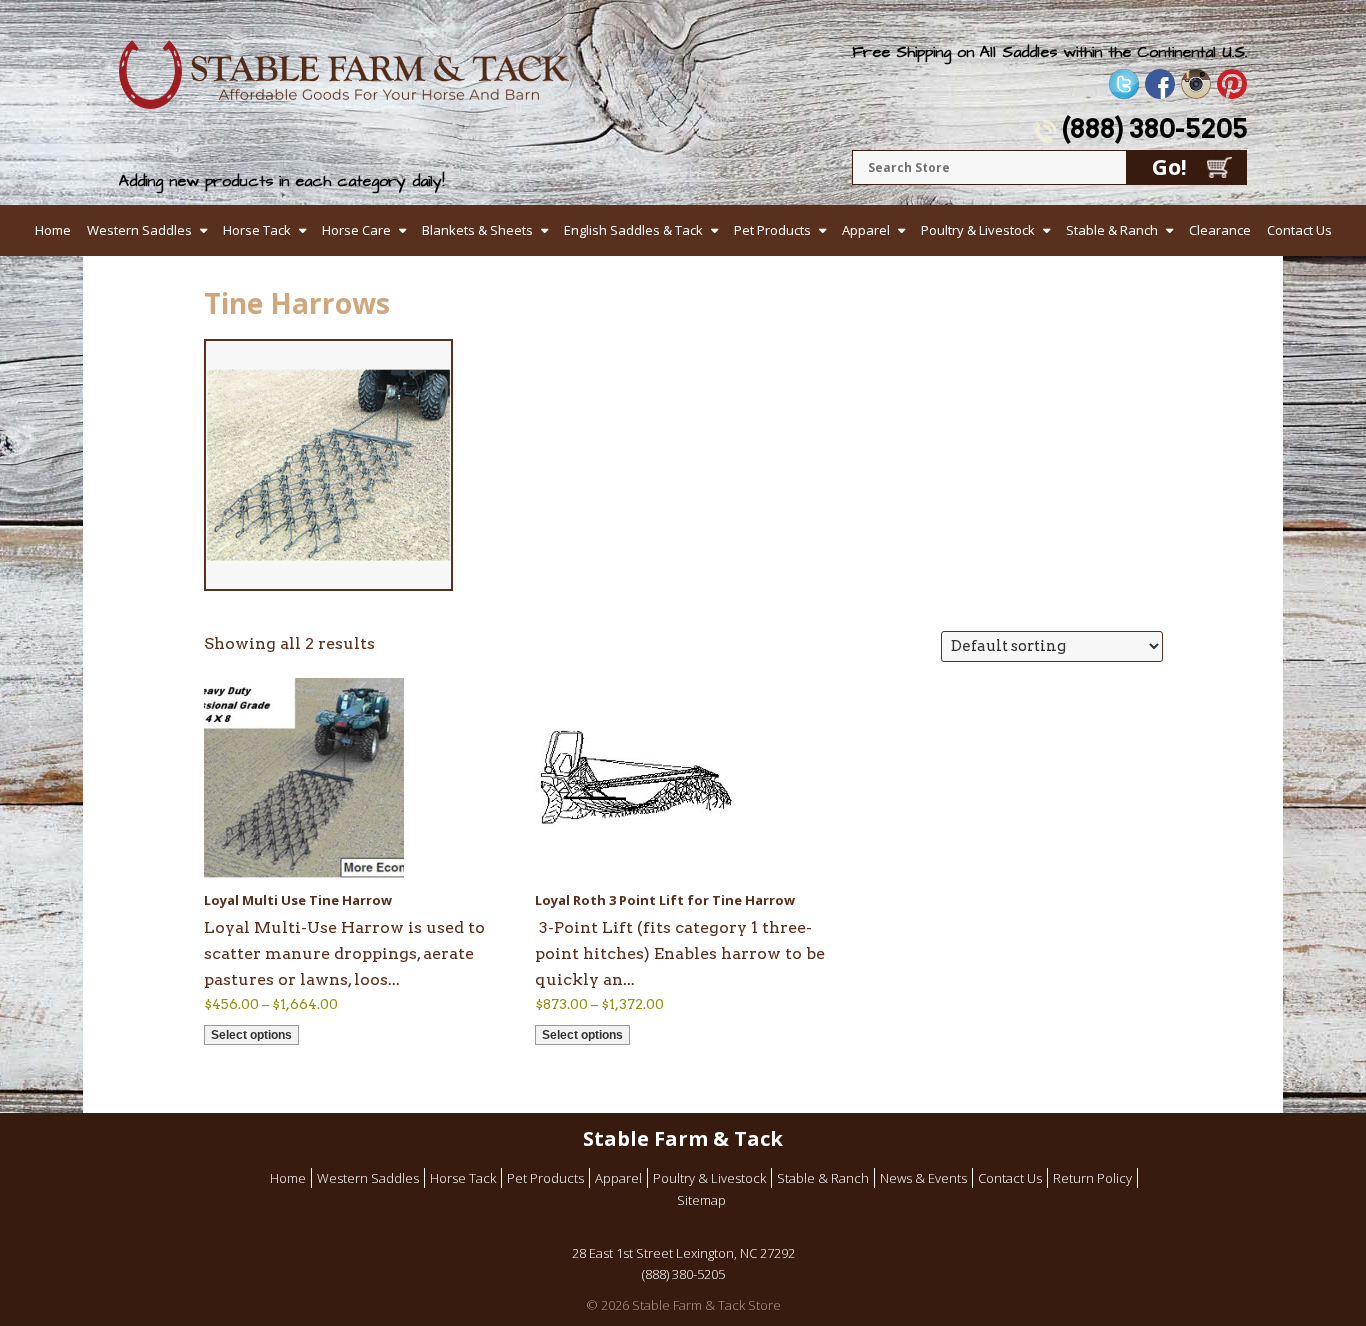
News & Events (923, 1178)
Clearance (1220, 230)
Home (53, 230)
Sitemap (701, 1200)
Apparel (866, 230)
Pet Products (772, 230)
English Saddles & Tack (633, 230)
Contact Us (1299, 230)
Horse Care (356, 230)
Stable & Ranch (1112, 230)
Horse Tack (257, 230)
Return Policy (1092, 1178)
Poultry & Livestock (978, 230)
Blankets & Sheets (477, 230)
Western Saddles (139, 230)
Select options (251, 1035)
